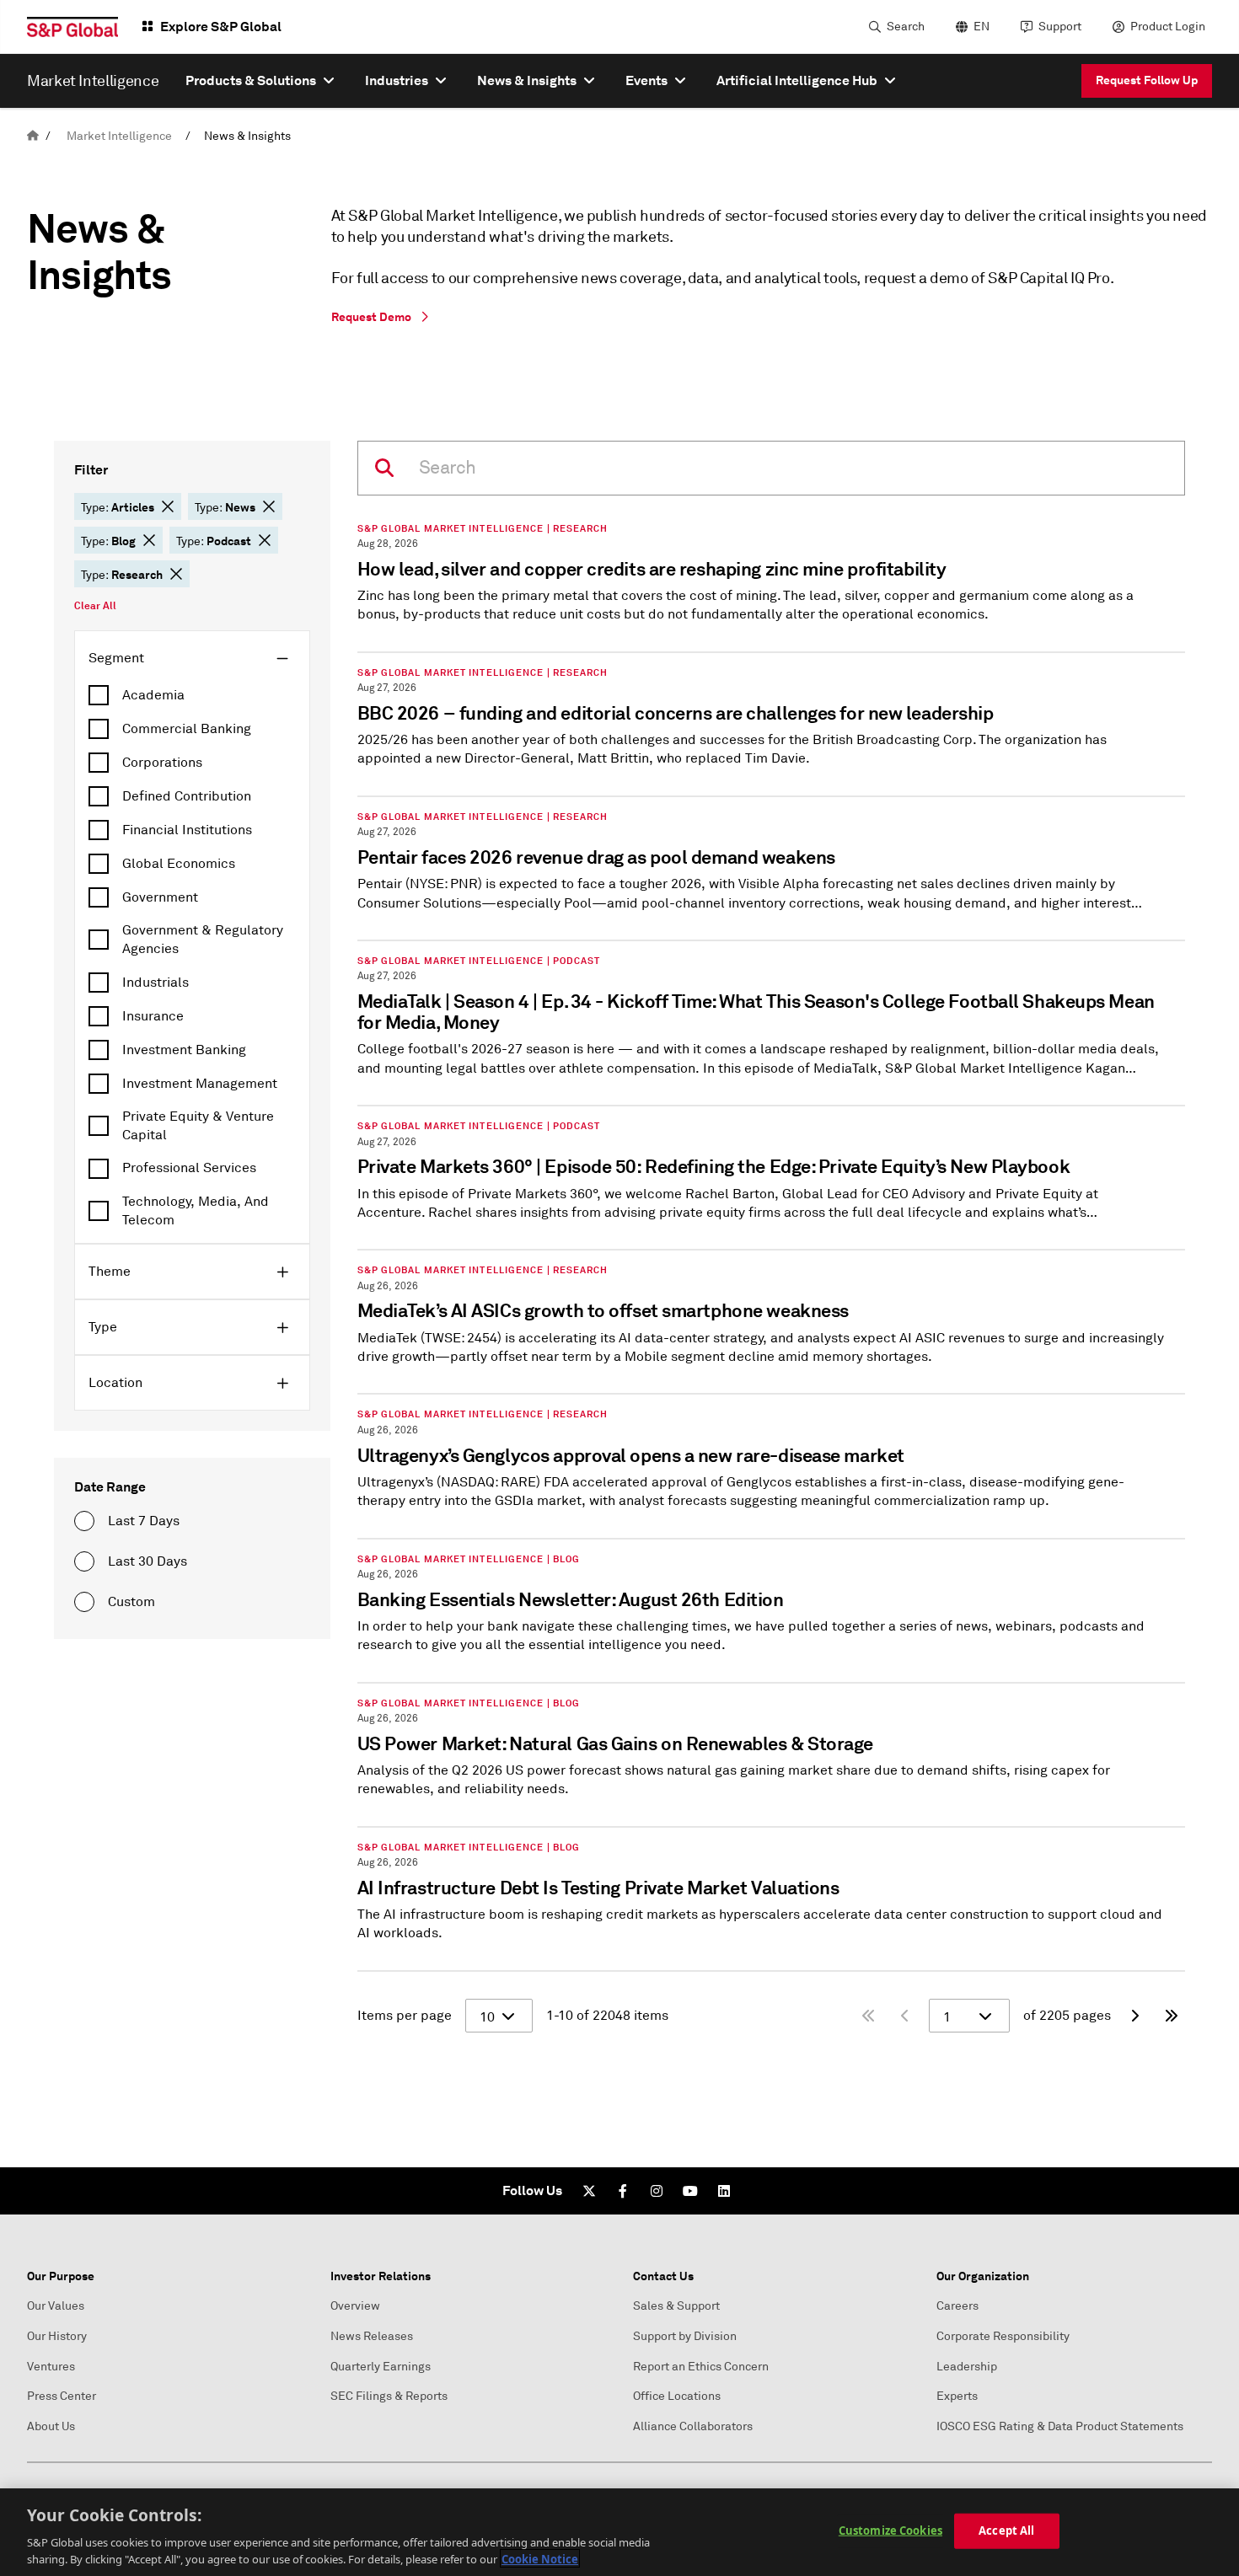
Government (160, 897)
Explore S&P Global (221, 27)
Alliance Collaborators (693, 2426)
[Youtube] (690, 2191)
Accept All (1006, 2530)
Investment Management (200, 1084)
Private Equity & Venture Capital (198, 1126)
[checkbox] (192, 695)
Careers (957, 2306)
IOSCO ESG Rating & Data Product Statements (1060, 2426)
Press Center (62, 2396)
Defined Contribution (187, 796)
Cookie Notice (540, 2558)
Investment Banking (184, 1050)
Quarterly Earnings (381, 2367)
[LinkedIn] (724, 2191)
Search (906, 27)
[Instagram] (657, 2191)
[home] (33, 136)
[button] (168, 506)
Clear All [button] (95, 606)
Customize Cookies (890, 2530)
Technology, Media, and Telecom (196, 1211)
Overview (355, 2306)
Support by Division (685, 2336)
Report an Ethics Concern (701, 2367)
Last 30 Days (147, 1561)
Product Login (1168, 27)
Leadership (967, 2367)
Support (1060, 27)
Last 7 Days (144, 1521)
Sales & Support (676, 2306)
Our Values (56, 2306)
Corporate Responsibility (1003, 2336)
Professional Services (189, 1168)
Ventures (51, 2367)
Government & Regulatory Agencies (203, 940)
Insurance (153, 1016)
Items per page (405, 2016)
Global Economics (179, 864)
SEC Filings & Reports (389, 2396)
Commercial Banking (187, 729)
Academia (153, 695)
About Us (51, 2426)
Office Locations (677, 2396)
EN (982, 27)
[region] (619, 2532)
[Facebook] (623, 2191)
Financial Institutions (187, 830)
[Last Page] (1172, 2016)
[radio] (84, 1521)
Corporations (162, 763)
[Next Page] (1134, 2016)
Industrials (156, 983)
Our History (57, 2336)
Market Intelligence (119, 136)
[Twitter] (589, 2191)
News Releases (372, 2336)
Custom (131, 1602)
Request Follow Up (1147, 80)
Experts (957, 2396)
